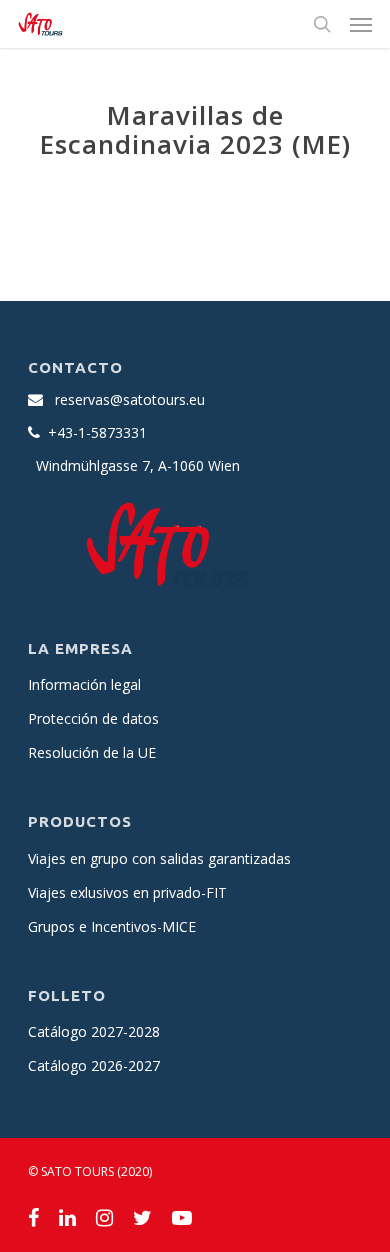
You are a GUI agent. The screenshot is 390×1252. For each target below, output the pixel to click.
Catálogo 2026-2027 (94, 1065)
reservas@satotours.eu (130, 399)
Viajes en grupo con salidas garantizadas (159, 858)
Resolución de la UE (92, 752)
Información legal (84, 684)
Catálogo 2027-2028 (94, 1031)
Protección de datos (93, 718)
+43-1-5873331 (97, 432)
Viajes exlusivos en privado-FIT (127, 892)
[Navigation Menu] (361, 24)
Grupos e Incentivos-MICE (112, 926)
